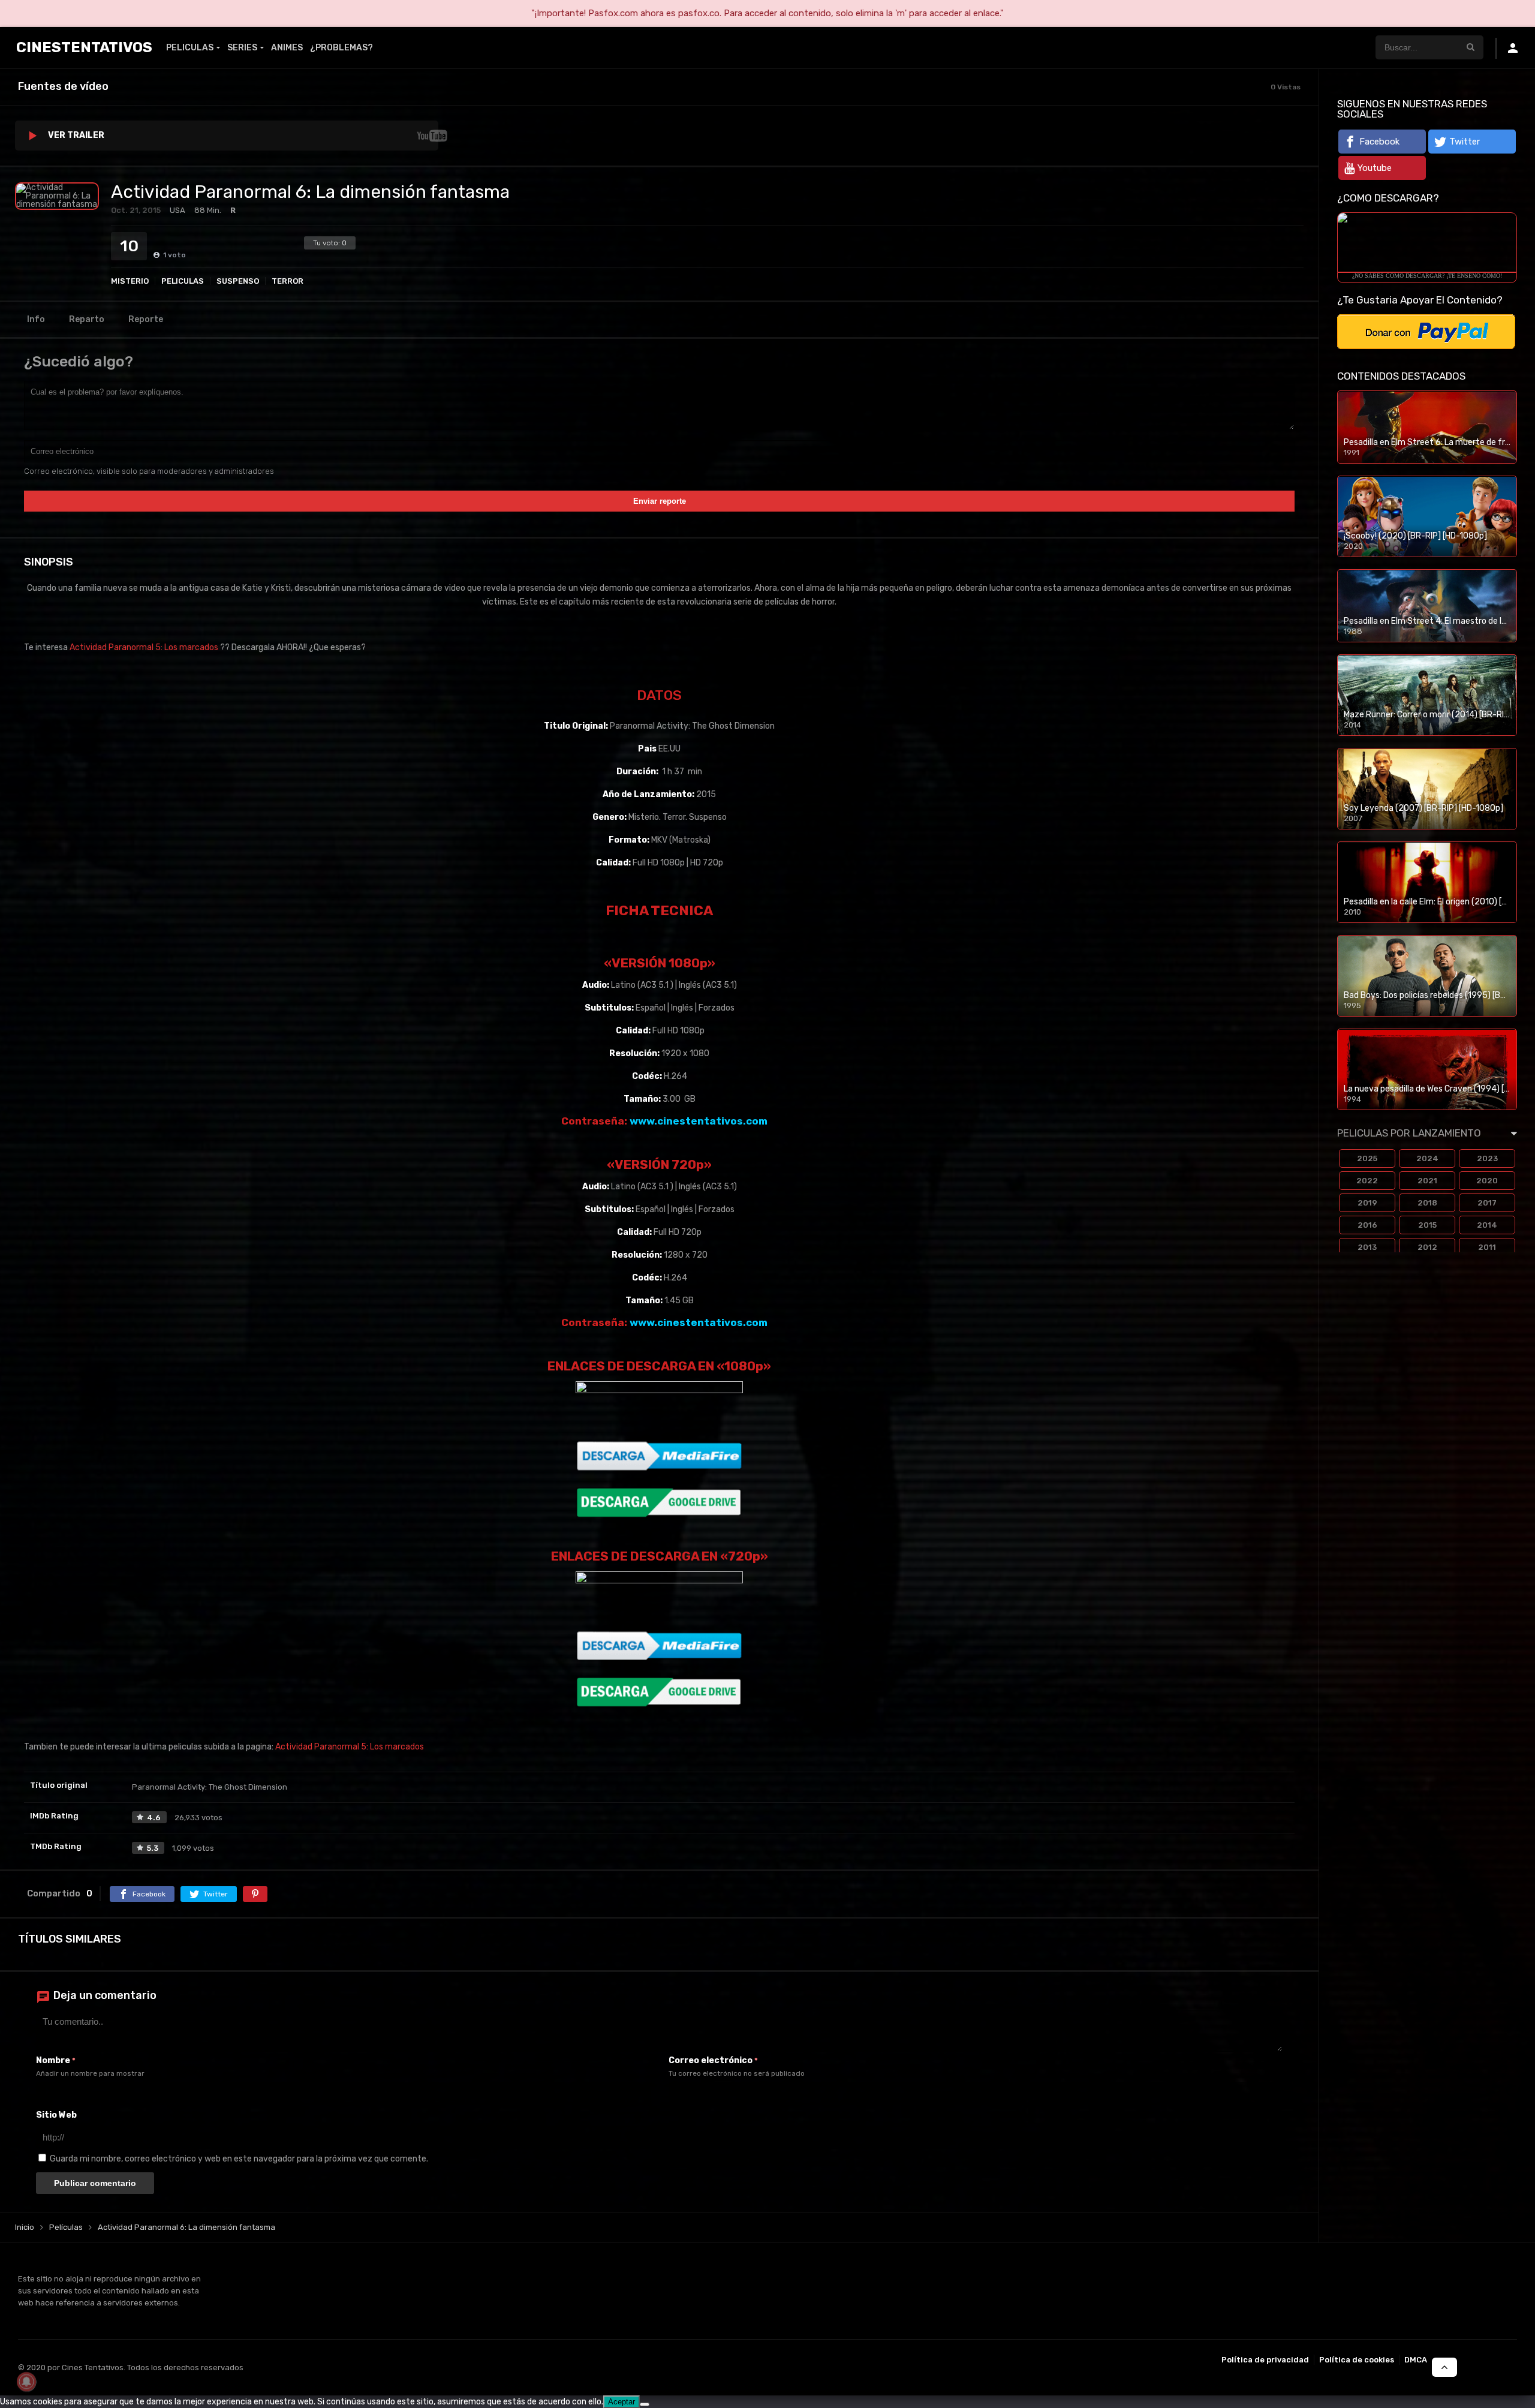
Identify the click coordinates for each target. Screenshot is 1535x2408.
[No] (645, 2404)
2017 (1487, 1203)
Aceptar (621, 2402)
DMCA (1416, 2360)
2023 (1487, 1158)
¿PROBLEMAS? (341, 48)
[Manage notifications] (26, 2382)
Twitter (1465, 142)
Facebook (1379, 142)
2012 (1427, 1247)
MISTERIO (130, 281)
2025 (1367, 1158)
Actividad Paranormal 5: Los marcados (144, 647)
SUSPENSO (238, 281)
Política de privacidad (1265, 2360)
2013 (1367, 1247)
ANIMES (287, 48)
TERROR (288, 281)
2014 (1487, 1225)
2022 (1367, 1181)
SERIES (242, 48)
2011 (1487, 1247)
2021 (1427, 1181)
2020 (1487, 1181)
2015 (1427, 1225)
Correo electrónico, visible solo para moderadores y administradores (149, 471)
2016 (1367, 1225)
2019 (1367, 1203)
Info (36, 319)
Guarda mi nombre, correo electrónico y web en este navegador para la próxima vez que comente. (239, 2159)
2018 (1427, 1203)
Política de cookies (1357, 2360)
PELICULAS (190, 48)
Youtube (1375, 168)
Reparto (87, 319)
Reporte (146, 319)
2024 (1427, 1158)
